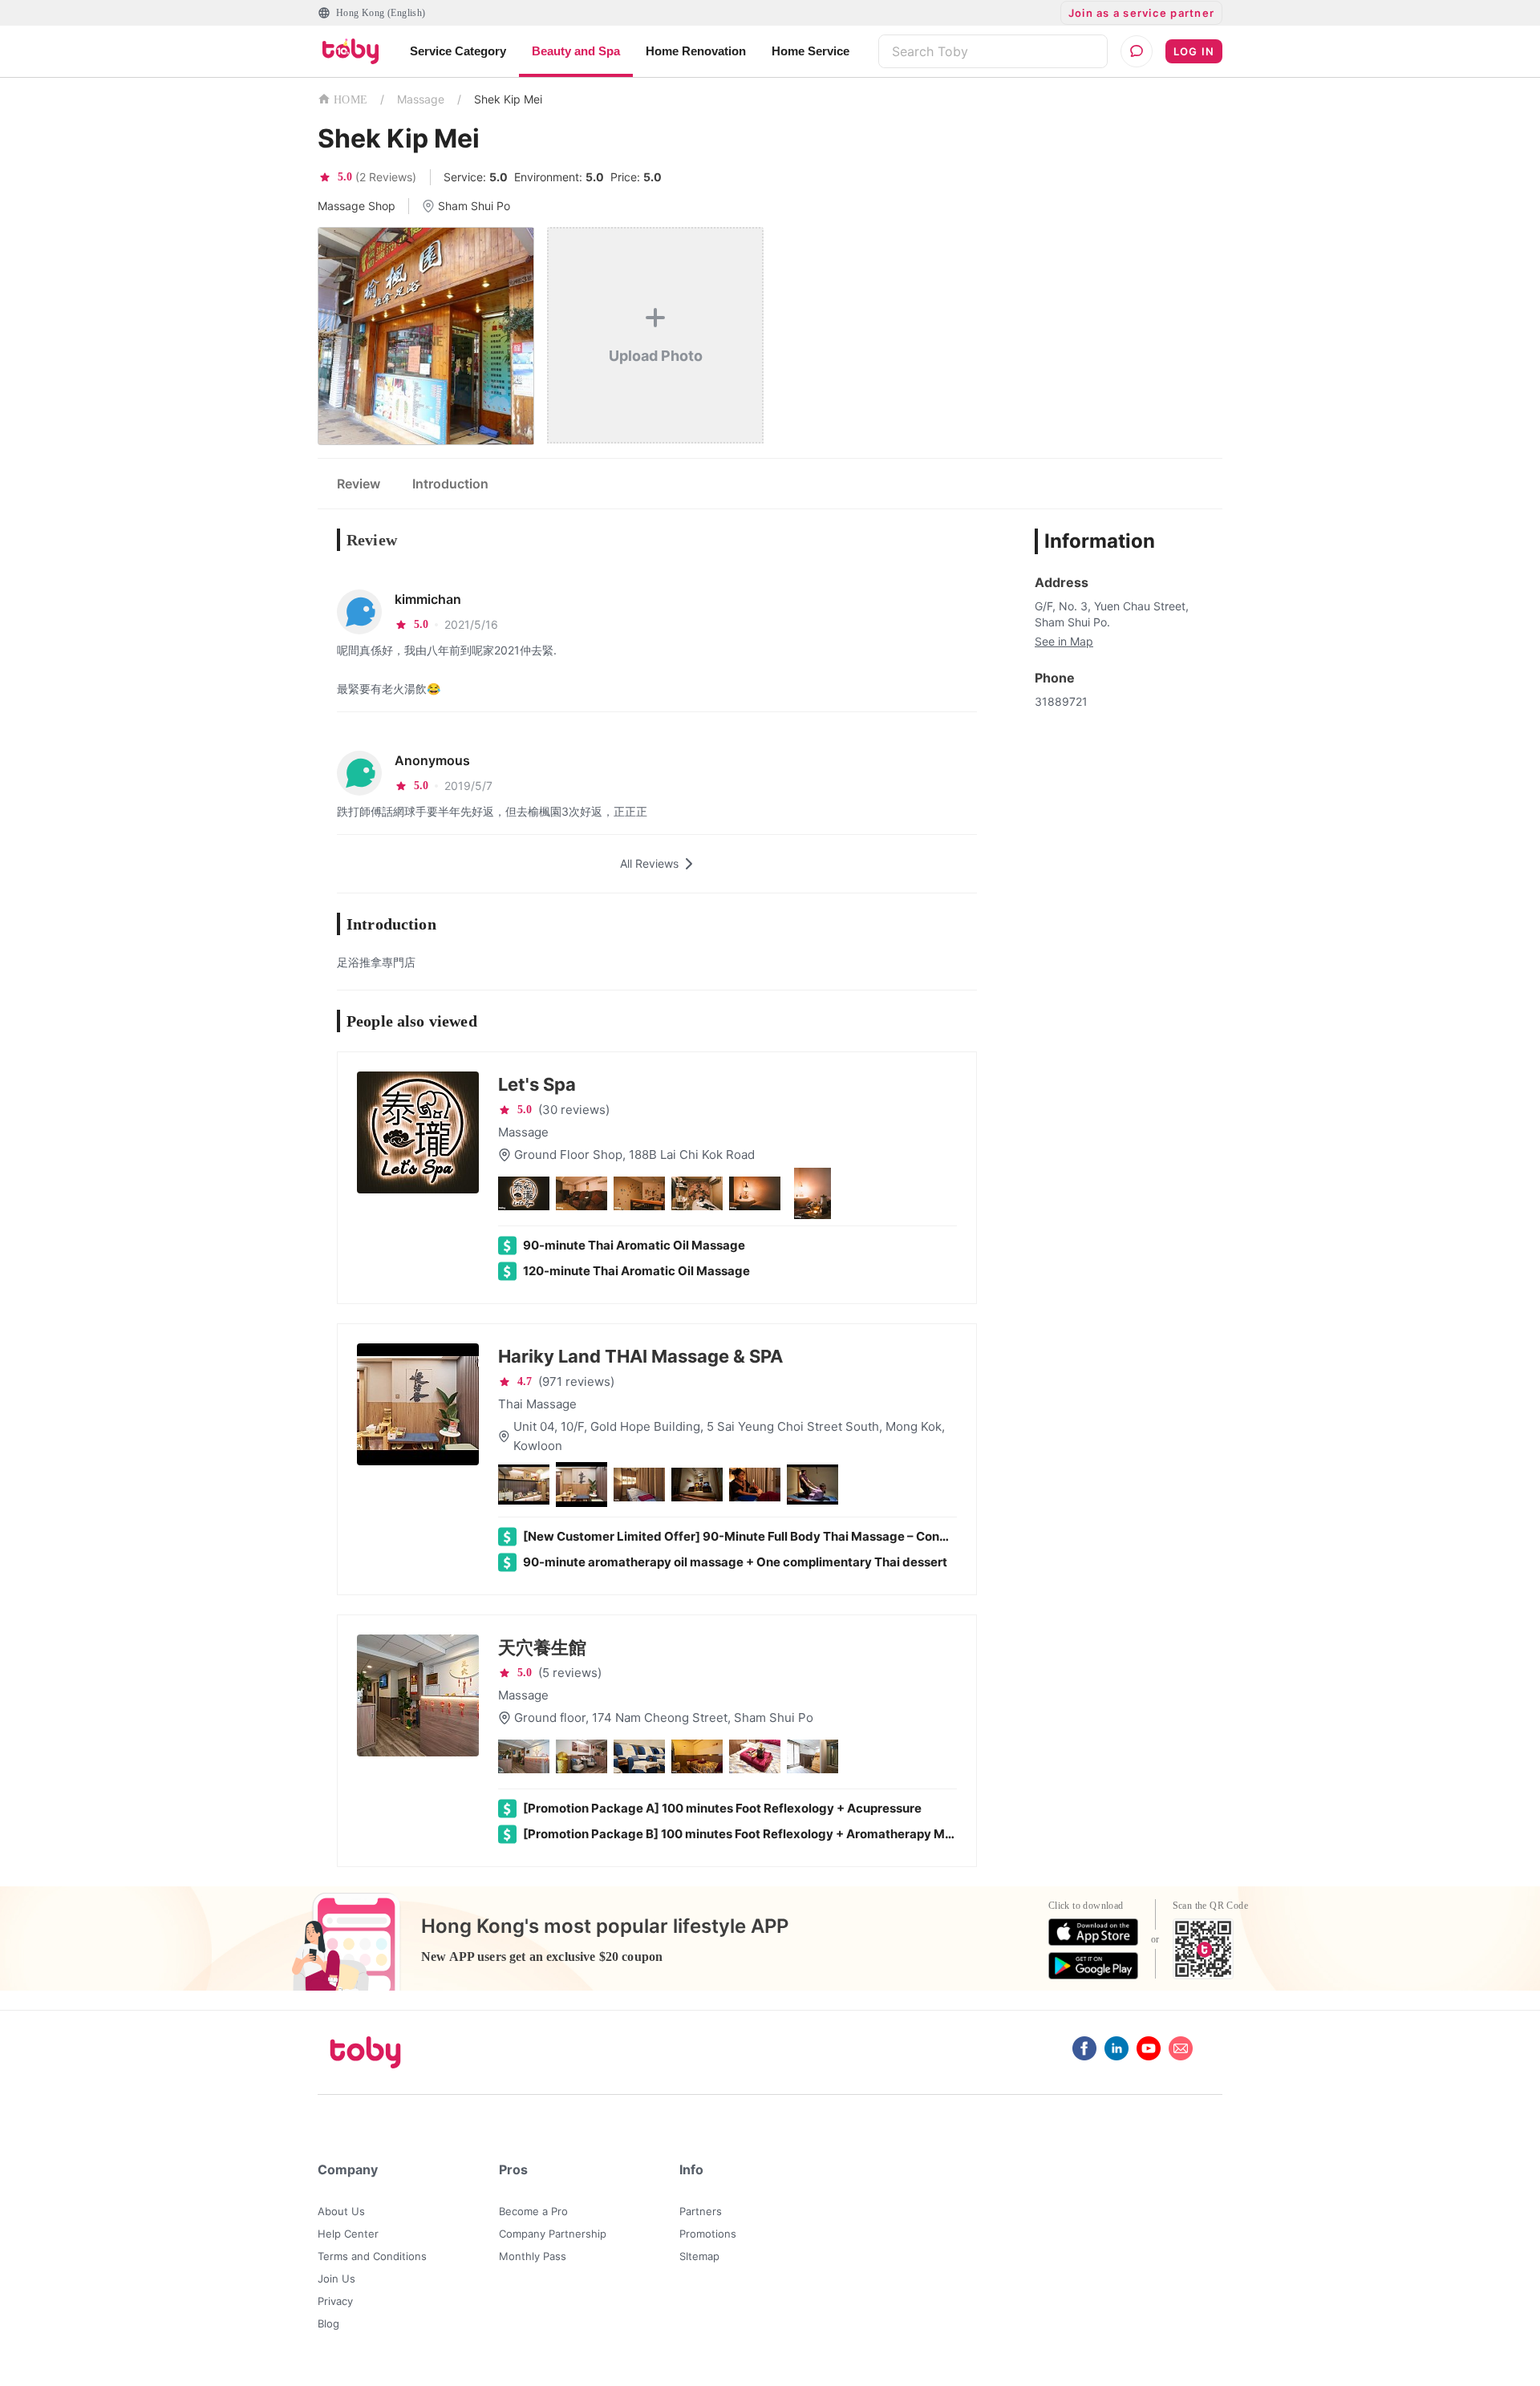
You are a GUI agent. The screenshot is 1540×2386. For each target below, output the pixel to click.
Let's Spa (537, 1084)
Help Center (348, 2234)
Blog (328, 2323)
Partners (701, 2211)
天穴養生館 (542, 1647)
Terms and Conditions (372, 2256)
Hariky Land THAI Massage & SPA (640, 1356)
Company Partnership (553, 2234)
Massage (421, 99)
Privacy (335, 2301)
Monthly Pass (533, 2256)
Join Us (336, 2279)
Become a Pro (533, 2211)
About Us (341, 2211)
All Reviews (649, 863)
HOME (351, 100)
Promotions (708, 2234)
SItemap (699, 2256)
